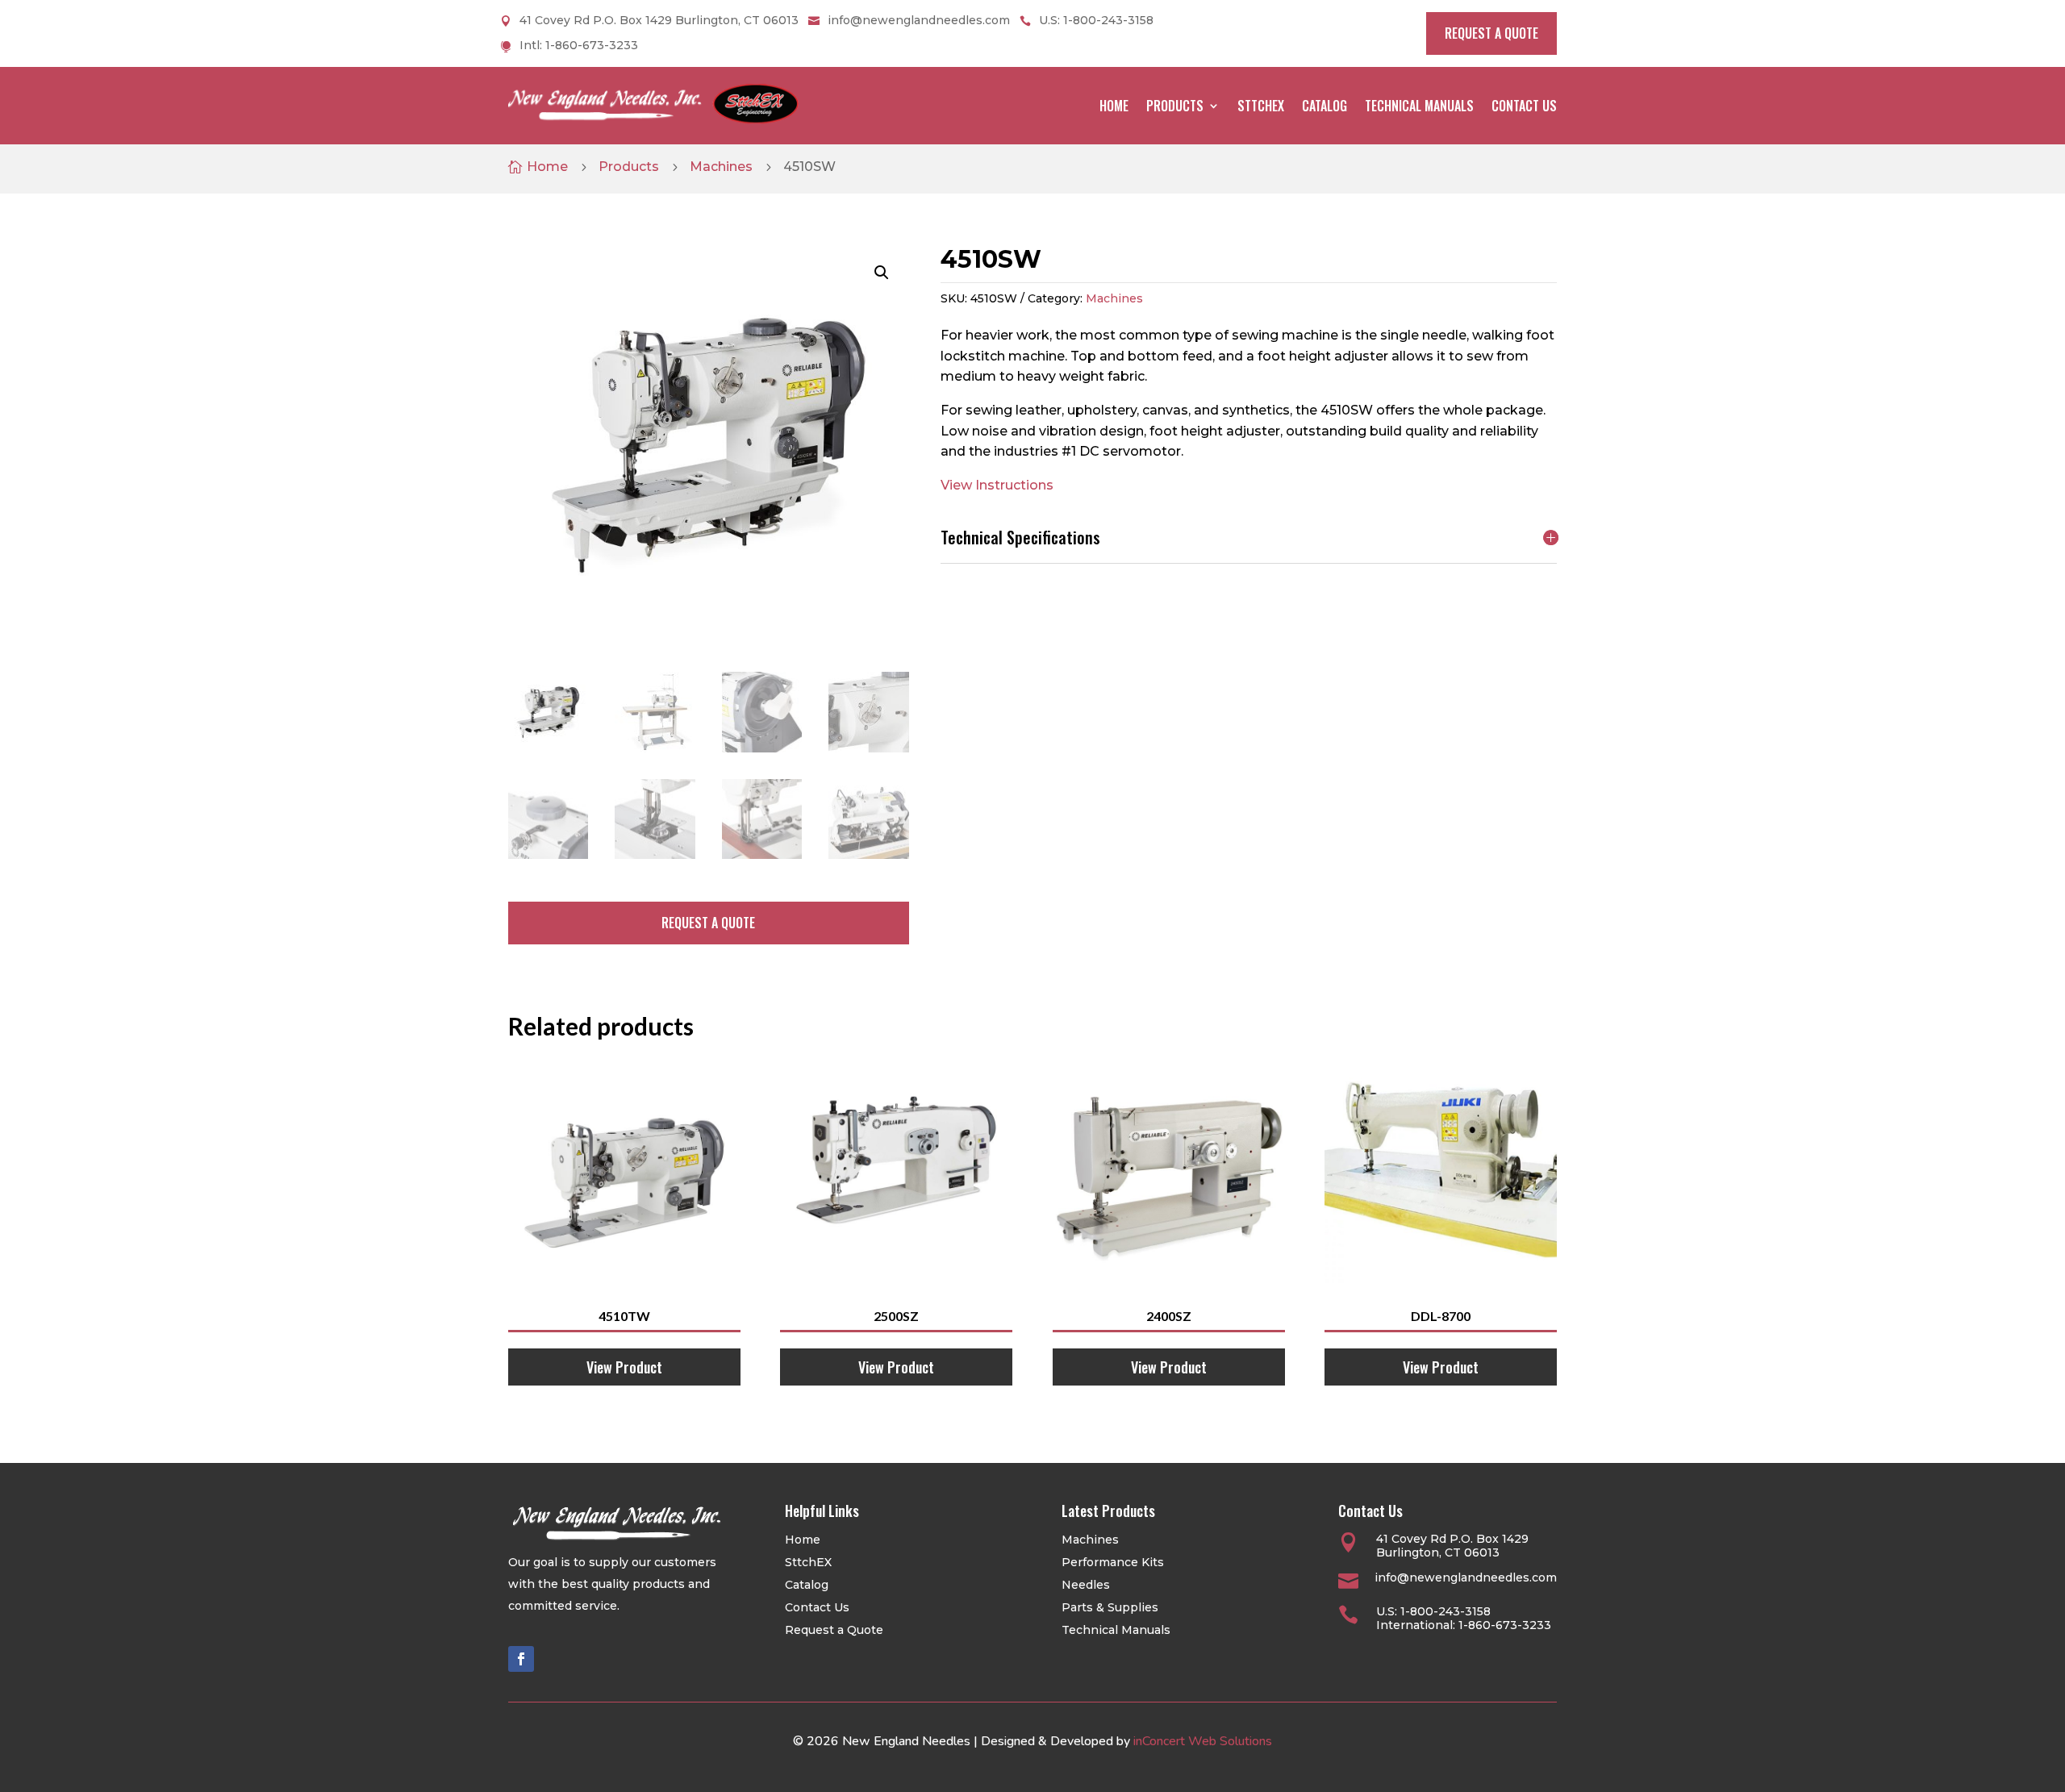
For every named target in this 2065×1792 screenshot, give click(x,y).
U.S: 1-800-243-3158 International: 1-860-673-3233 (1464, 1618)
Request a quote (1491, 33)
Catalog (1325, 106)
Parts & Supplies (1110, 1607)
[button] (882, 273)
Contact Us (1524, 106)
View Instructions (997, 485)
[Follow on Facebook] (521, 1659)
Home (1114, 106)
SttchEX (1261, 106)
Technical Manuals (1419, 106)
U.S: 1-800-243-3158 (1096, 21)
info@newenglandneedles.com (919, 21)
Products (1175, 106)
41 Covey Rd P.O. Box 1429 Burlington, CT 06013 (659, 21)
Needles (1086, 1585)
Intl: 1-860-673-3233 (579, 46)
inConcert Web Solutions (1203, 1741)
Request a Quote (834, 1630)
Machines (721, 167)
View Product (624, 1367)
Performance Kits (1113, 1562)
